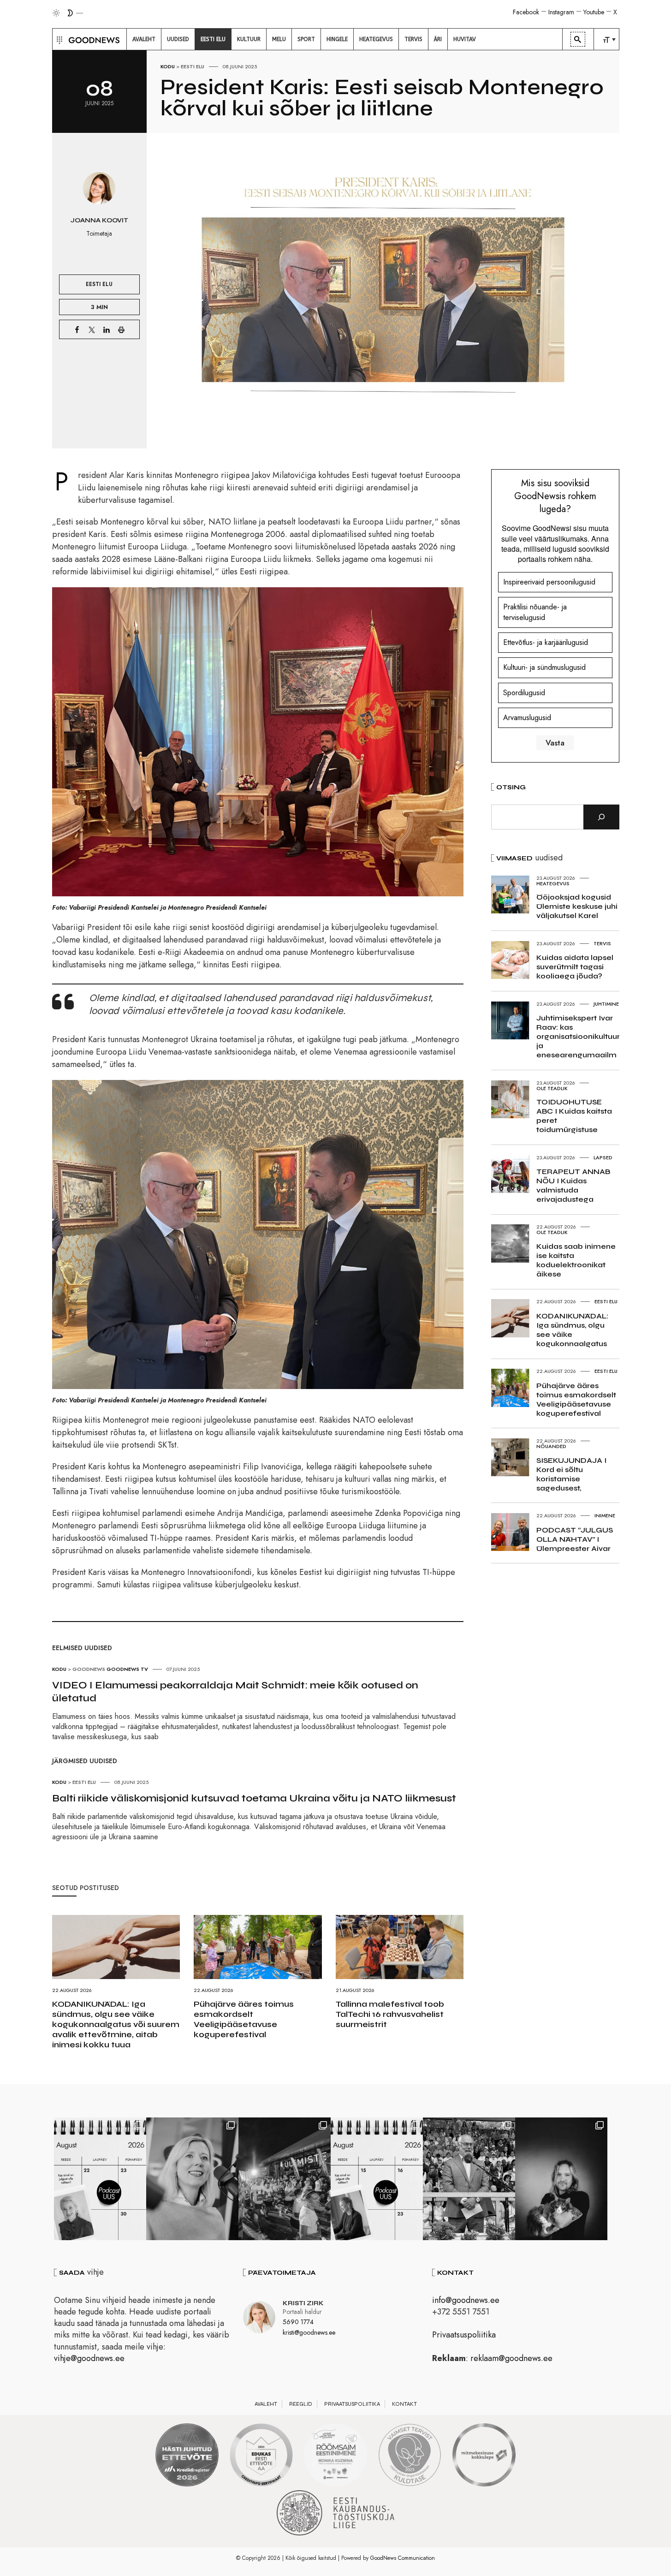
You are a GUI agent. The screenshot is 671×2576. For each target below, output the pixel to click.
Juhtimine (606, 1004)
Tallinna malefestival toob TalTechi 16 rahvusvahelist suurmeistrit (390, 2014)
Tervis (602, 943)
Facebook (526, 12)
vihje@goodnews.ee (89, 2358)
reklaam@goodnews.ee (511, 2358)
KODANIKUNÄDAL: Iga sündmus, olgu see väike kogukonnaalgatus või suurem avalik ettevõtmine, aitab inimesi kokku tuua (116, 2024)
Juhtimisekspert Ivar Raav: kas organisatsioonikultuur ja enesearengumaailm (578, 1036)
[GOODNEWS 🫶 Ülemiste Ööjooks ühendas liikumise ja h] (285, 2179)
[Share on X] (92, 329)
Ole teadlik (552, 1088)
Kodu (168, 66)
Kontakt (404, 2404)
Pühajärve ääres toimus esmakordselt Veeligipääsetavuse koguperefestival (244, 2019)
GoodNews (89, 1669)
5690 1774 (298, 2322)
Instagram (561, 12)
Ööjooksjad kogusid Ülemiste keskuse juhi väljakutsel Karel (577, 906)
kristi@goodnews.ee (309, 2332)
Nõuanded (551, 1446)
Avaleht (266, 2404)
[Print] (121, 329)
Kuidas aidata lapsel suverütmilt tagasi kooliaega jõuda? (575, 967)
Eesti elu (193, 66)
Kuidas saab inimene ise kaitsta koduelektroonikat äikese (576, 1260)
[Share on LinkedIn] (107, 329)
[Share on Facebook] (77, 329)
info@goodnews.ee (466, 2300)
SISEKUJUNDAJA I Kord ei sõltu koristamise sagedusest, (571, 1474)
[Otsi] (601, 817)
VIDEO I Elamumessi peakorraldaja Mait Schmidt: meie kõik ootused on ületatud (235, 1692)
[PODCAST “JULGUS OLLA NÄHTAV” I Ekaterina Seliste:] (377, 2179)
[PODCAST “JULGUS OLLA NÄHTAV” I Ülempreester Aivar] (100, 2179)
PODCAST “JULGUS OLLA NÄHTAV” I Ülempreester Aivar (575, 1539)
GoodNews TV (127, 1669)
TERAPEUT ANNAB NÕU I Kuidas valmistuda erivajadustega (573, 1185)
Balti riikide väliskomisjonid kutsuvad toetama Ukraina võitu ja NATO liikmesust (254, 1798)
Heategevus (553, 883)
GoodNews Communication (403, 2558)
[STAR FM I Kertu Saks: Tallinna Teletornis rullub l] (192, 2179)
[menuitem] (144, 39)
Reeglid (301, 2404)
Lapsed (603, 1157)
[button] (58, 39)
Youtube (594, 12)
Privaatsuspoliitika (464, 2335)
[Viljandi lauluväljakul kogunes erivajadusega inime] (469, 2179)
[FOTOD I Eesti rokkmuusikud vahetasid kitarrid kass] (561, 2179)
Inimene (605, 1515)
